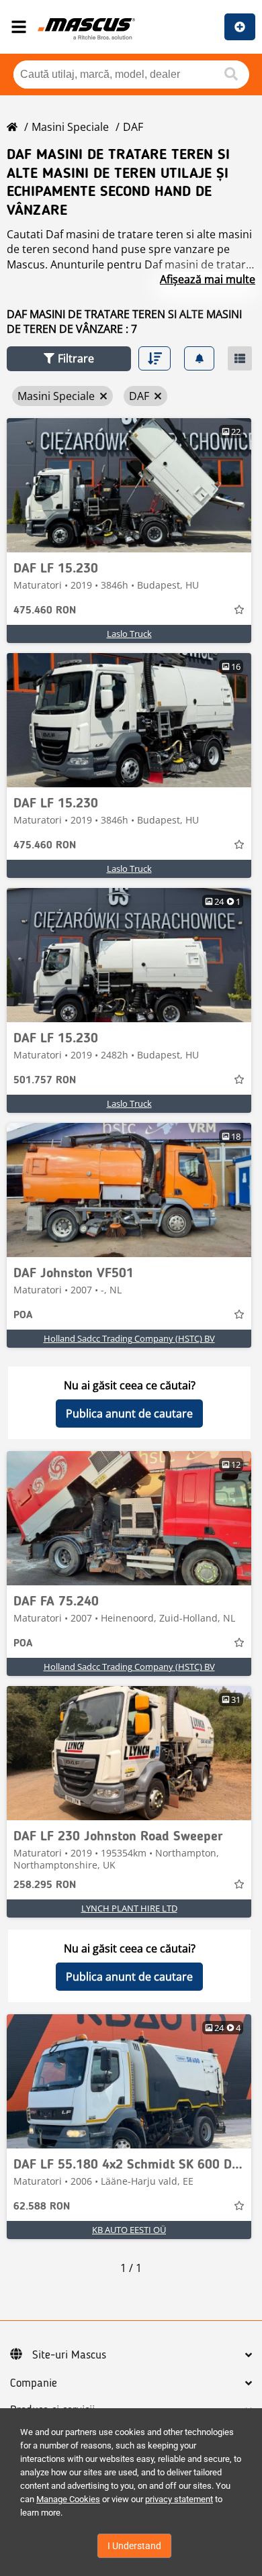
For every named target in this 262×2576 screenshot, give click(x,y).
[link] (129, 485)
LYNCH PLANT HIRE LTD (129, 1908)
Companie (34, 2383)
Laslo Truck (129, 634)
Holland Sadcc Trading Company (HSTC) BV (129, 1338)
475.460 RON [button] (45, 611)
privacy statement (179, 2499)
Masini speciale (70, 127)
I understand (134, 2546)
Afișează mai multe (208, 279)
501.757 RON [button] (45, 1081)
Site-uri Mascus (69, 2355)
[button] (69, 359)
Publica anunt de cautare (129, 1414)
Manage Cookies (68, 2499)
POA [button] (23, 1316)
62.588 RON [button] (42, 2207)
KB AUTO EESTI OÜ (129, 2230)
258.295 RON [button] (45, 1885)
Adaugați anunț (240, 27)
